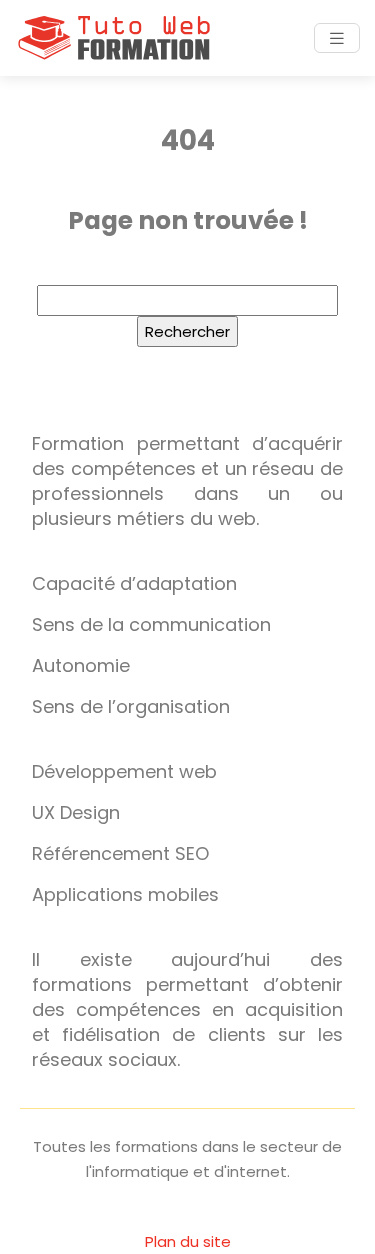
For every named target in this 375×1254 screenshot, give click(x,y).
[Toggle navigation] (337, 38)
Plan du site (188, 1241)
